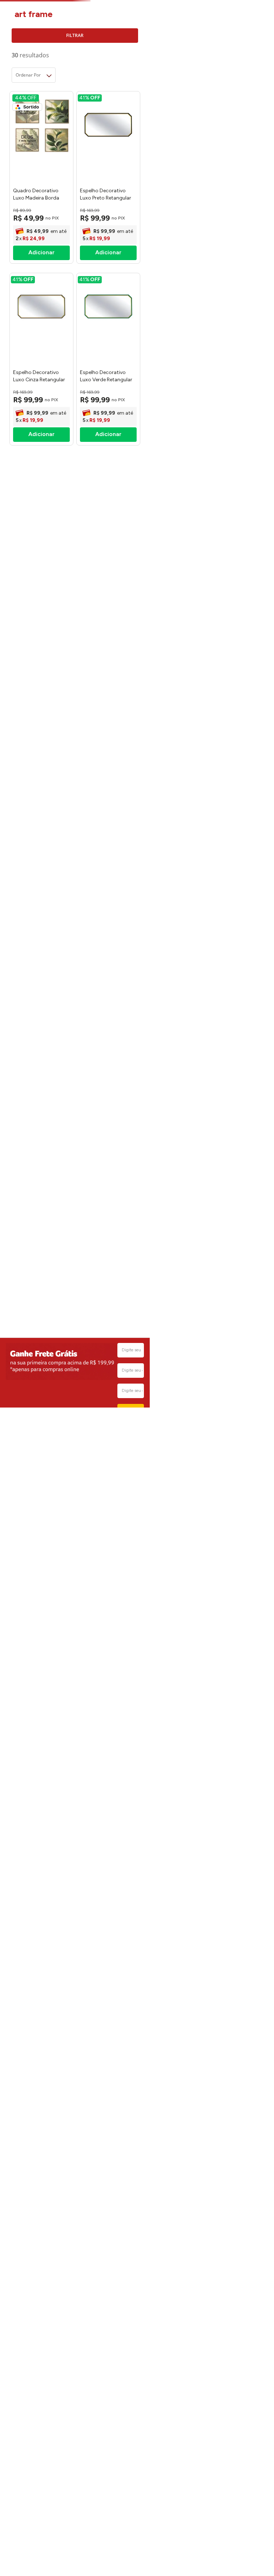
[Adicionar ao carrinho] (41, 253)
